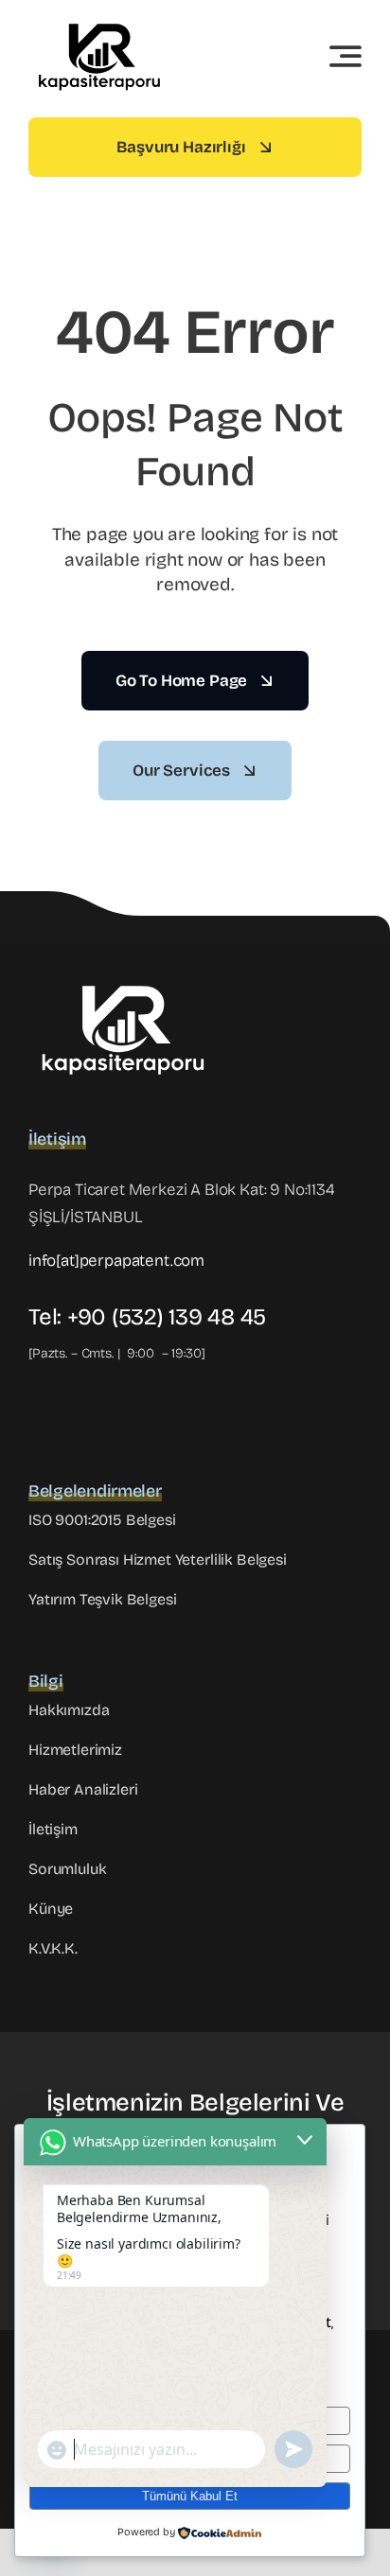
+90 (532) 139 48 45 (167, 1317)
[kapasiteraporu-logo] (99, 23)
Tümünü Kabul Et (190, 2496)
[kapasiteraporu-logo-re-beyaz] (123, 982)
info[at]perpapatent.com (116, 1261)
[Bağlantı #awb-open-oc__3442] (346, 56)
